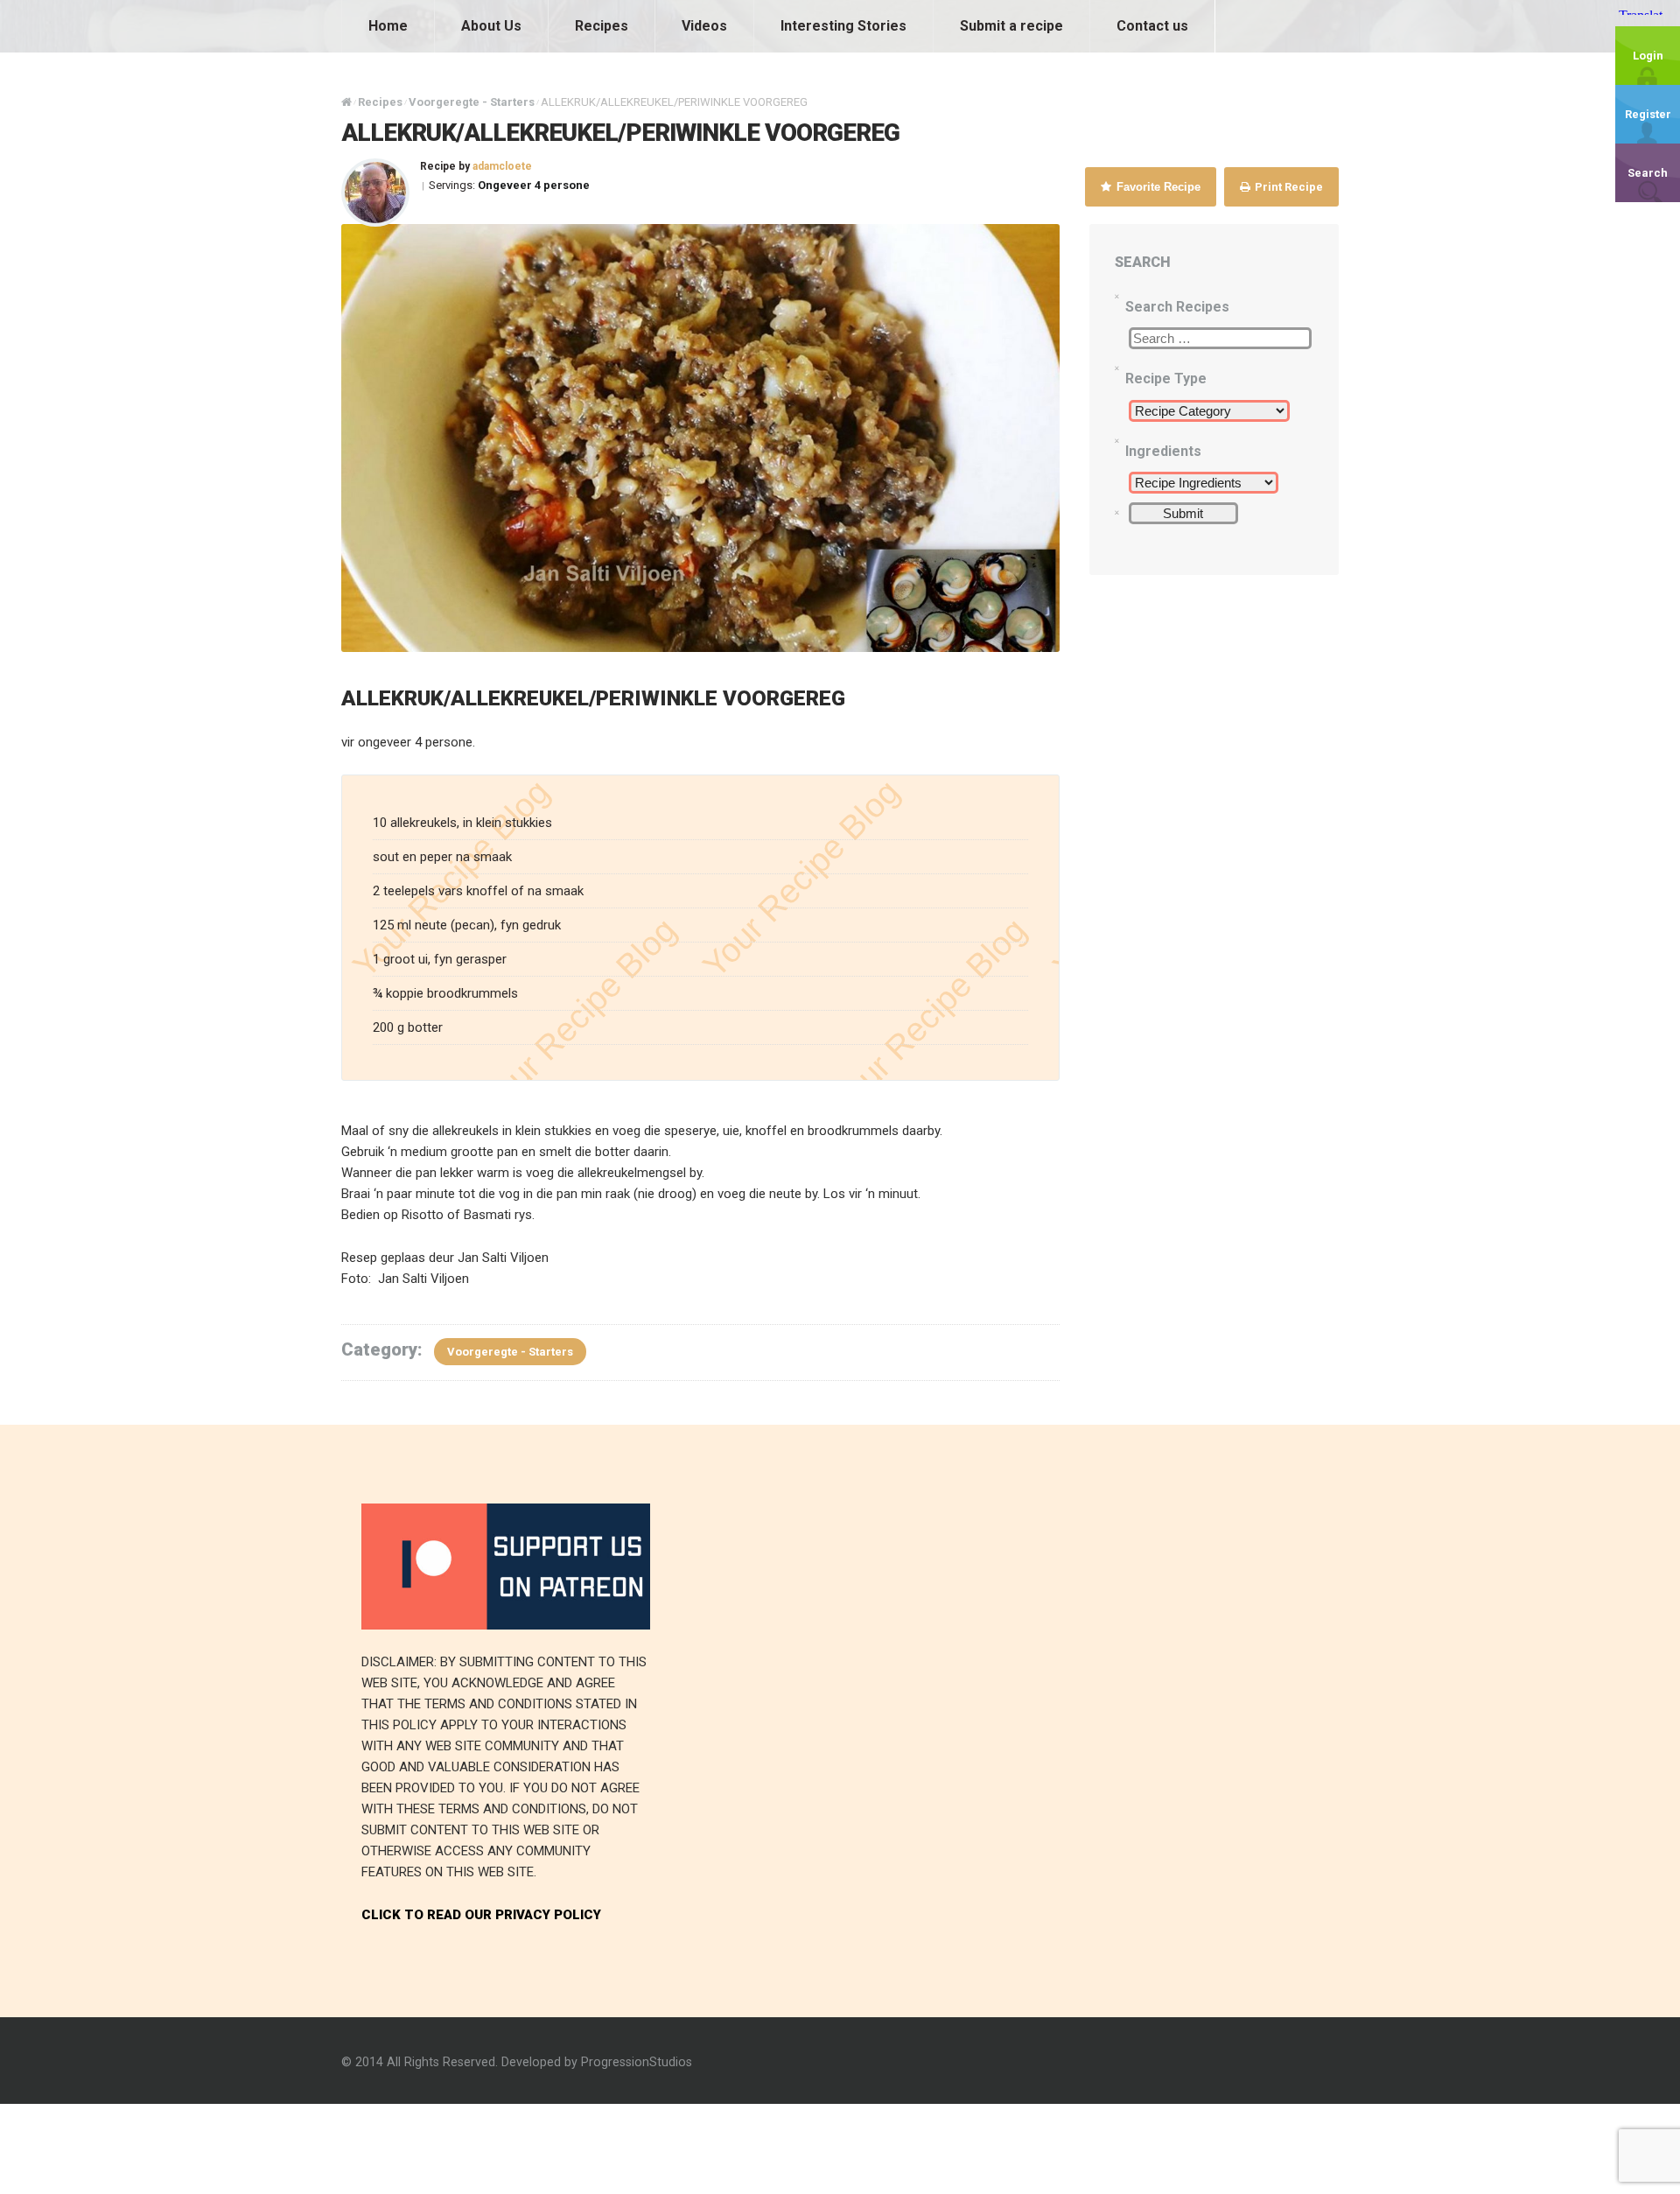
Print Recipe (1288, 187)
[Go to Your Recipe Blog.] (346, 102)
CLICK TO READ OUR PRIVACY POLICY (481, 1915)
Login (1648, 56)
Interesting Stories (843, 26)
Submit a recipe (1011, 26)
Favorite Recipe (1157, 187)
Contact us (1152, 26)
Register (1648, 114)
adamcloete (502, 166)
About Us (491, 26)
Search (1648, 173)
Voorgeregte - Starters (510, 1352)
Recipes (602, 26)
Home (388, 26)
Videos (704, 26)
